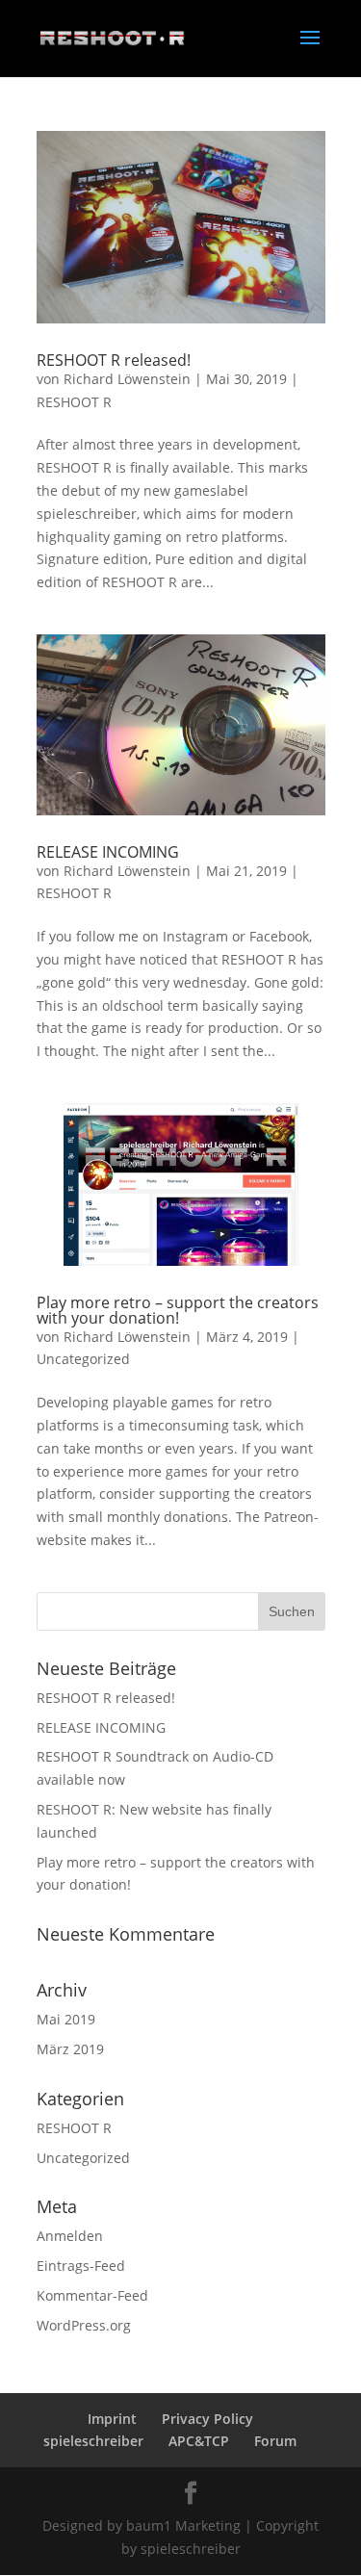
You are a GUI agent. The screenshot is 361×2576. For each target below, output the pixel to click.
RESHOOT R (74, 402)
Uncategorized (83, 1359)
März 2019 (70, 2049)
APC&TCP (199, 2441)
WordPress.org (84, 2325)
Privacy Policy (207, 2419)
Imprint (112, 2419)
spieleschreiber (93, 2441)
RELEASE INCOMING (108, 852)
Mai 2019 (66, 2019)
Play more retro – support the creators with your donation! (178, 1310)
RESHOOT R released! (114, 360)
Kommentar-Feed (92, 2295)
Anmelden (70, 2236)
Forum (275, 2441)
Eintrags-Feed (81, 2266)
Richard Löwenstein (127, 379)
